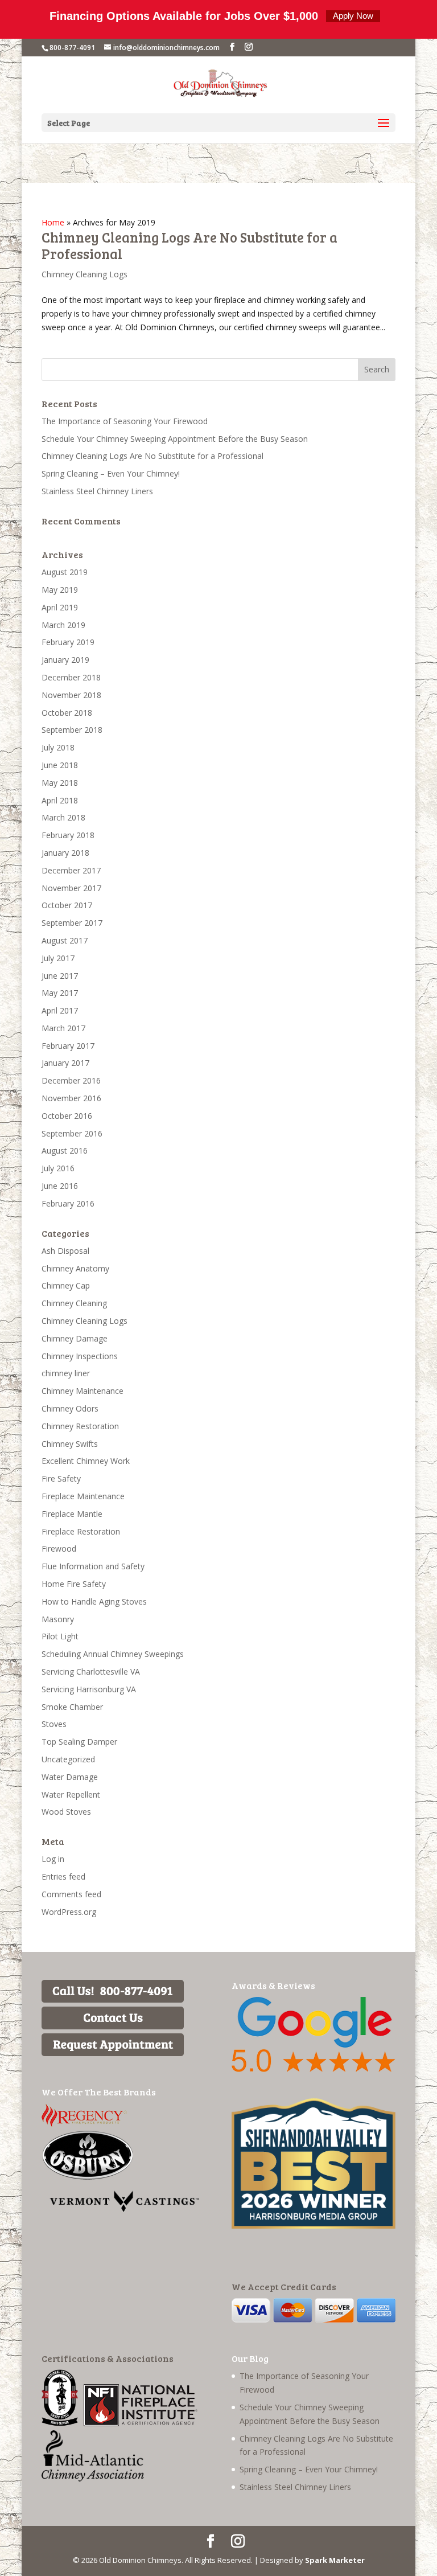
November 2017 (71, 888)
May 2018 (60, 783)
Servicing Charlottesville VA (91, 1671)
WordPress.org (69, 1912)
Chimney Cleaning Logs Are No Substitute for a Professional (189, 245)
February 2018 (68, 835)
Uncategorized (68, 1759)
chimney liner (66, 1373)
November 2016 (71, 1098)
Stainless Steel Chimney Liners (97, 491)
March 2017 (63, 1028)
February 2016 (68, 1203)
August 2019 (65, 572)
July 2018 (58, 747)
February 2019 (68, 642)
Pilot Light (60, 1636)
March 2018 (63, 817)
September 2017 (72, 923)
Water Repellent (71, 1794)
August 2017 (65, 940)
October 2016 (67, 1116)
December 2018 (71, 677)
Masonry (58, 1619)
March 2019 (63, 625)
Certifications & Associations (108, 2358)
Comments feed (71, 1894)
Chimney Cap (66, 1285)
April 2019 (60, 607)
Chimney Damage (75, 1338)
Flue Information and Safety (93, 1566)
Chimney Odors (70, 1408)
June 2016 (60, 1186)
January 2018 (65, 853)
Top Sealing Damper (79, 1742)
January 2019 (65, 660)
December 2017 (71, 870)
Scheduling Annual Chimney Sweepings (113, 1654)
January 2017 (65, 1063)
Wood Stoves (66, 1812)
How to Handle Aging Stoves (94, 1601)
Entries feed (63, 1876)
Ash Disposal (65, 1251)
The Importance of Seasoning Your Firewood (125, 421)
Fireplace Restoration (81, 1531)
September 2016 (72, 1133)
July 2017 (58, 958)
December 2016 (71, 1080)
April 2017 (60, 1010)
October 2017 (67, 905)
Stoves (54, 1724)
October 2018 (67, 713)
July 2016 (58, 1168)
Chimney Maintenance (83, 1391)
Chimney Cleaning (74, 1303)
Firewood (59, 1549)
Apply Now (353, 16)
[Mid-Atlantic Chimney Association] (93, 2478)
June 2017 (60, 976)
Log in (53, 1859)
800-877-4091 (72, 48)
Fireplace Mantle (72, 1514)
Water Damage (70, 1777)
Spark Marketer (335, 2560)
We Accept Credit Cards (284, 2286)
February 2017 (68, 1046)
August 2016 (65, 1150)
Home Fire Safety (74, 1584)
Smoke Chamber (72, 1707)
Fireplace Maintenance (83, 1496)
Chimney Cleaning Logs (84, 274)
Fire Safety (61, 1478)
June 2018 (60, 765)
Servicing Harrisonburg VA (89, 1689)
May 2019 (60, 590)
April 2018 (60, 800)
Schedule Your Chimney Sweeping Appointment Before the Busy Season (175, 439)
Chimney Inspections (80, 1356)
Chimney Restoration (80, 1426)
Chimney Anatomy (75, 1268)
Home (53, 222)
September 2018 (72, 730)
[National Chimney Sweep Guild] (60, 2423)
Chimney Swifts (70, 1444)
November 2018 (71, 695)
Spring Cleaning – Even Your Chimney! (111, 473)
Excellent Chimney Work (86, 1461)
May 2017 (60, 993)
